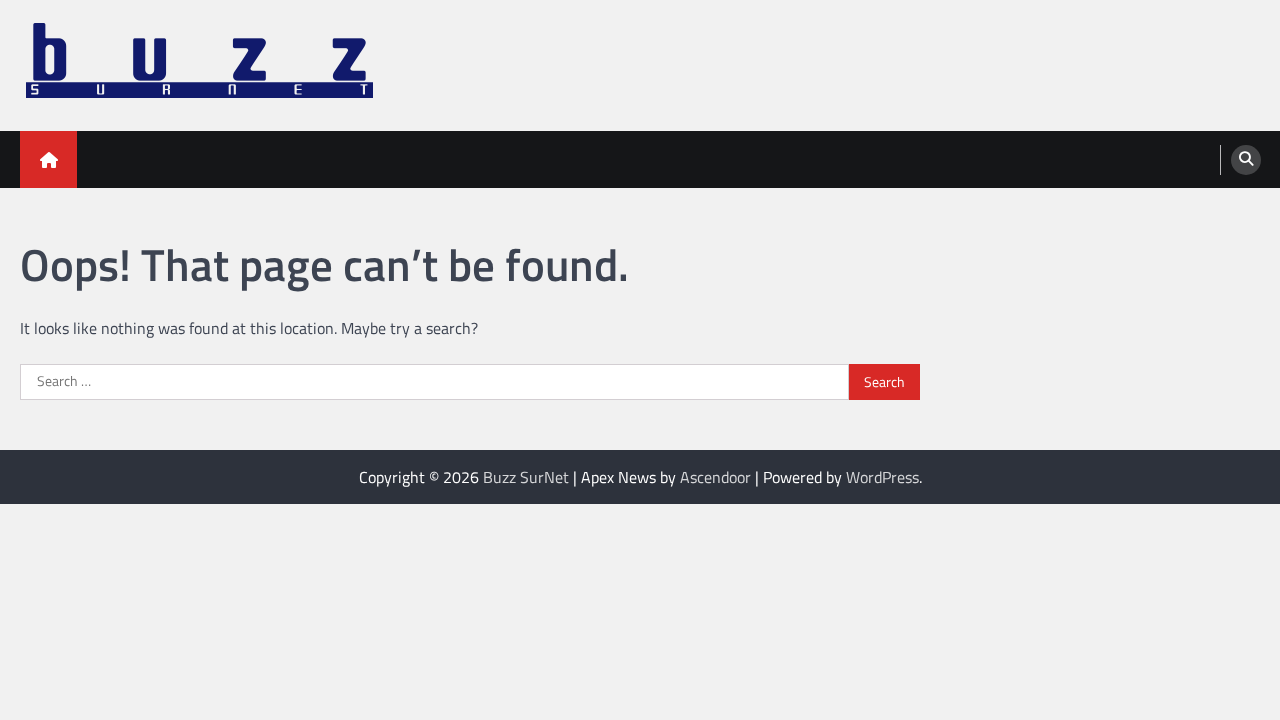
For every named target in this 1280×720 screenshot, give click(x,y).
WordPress (882, 477)
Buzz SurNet (526, 477)
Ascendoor (715, 477)
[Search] (1246, 160)
